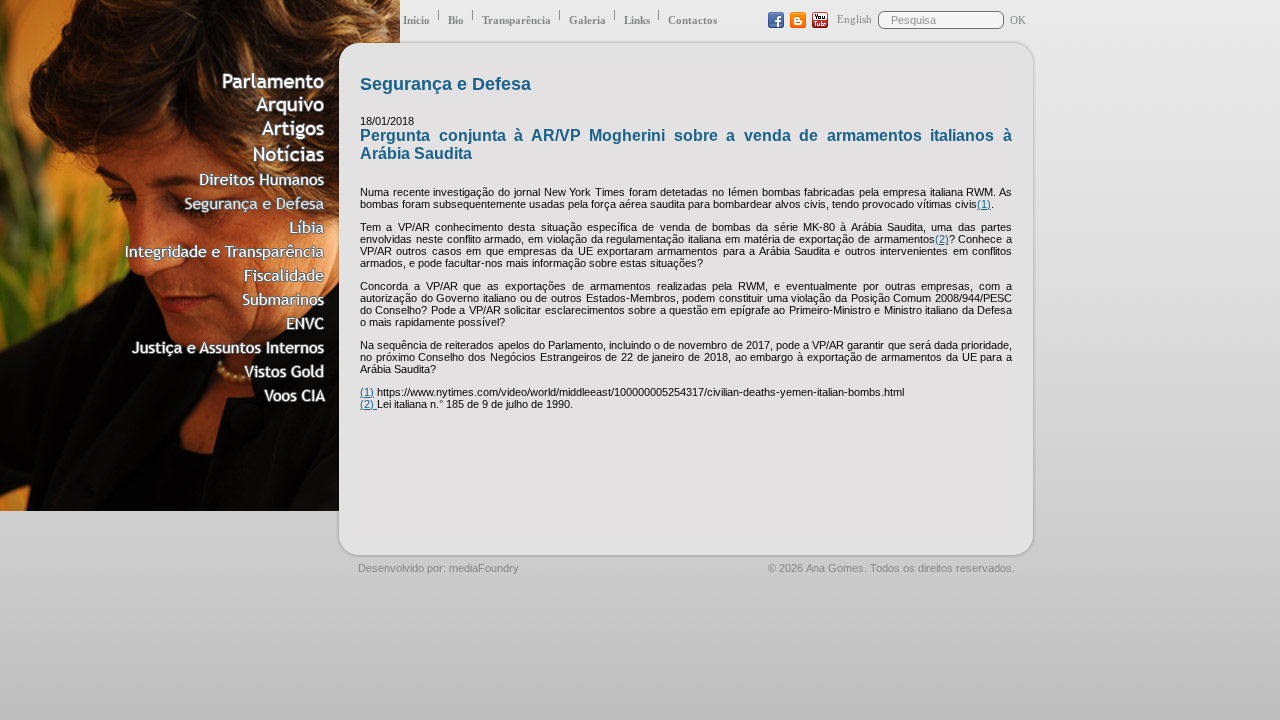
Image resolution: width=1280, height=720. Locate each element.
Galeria (587, 20)
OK (1018, 20)
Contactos (692, 20)
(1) (984, 204)
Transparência (516, 20)
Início (416, 20)
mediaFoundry (484, 568)
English (854, 19)
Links (637, 20)
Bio (456, 20)
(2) (942, 239)
